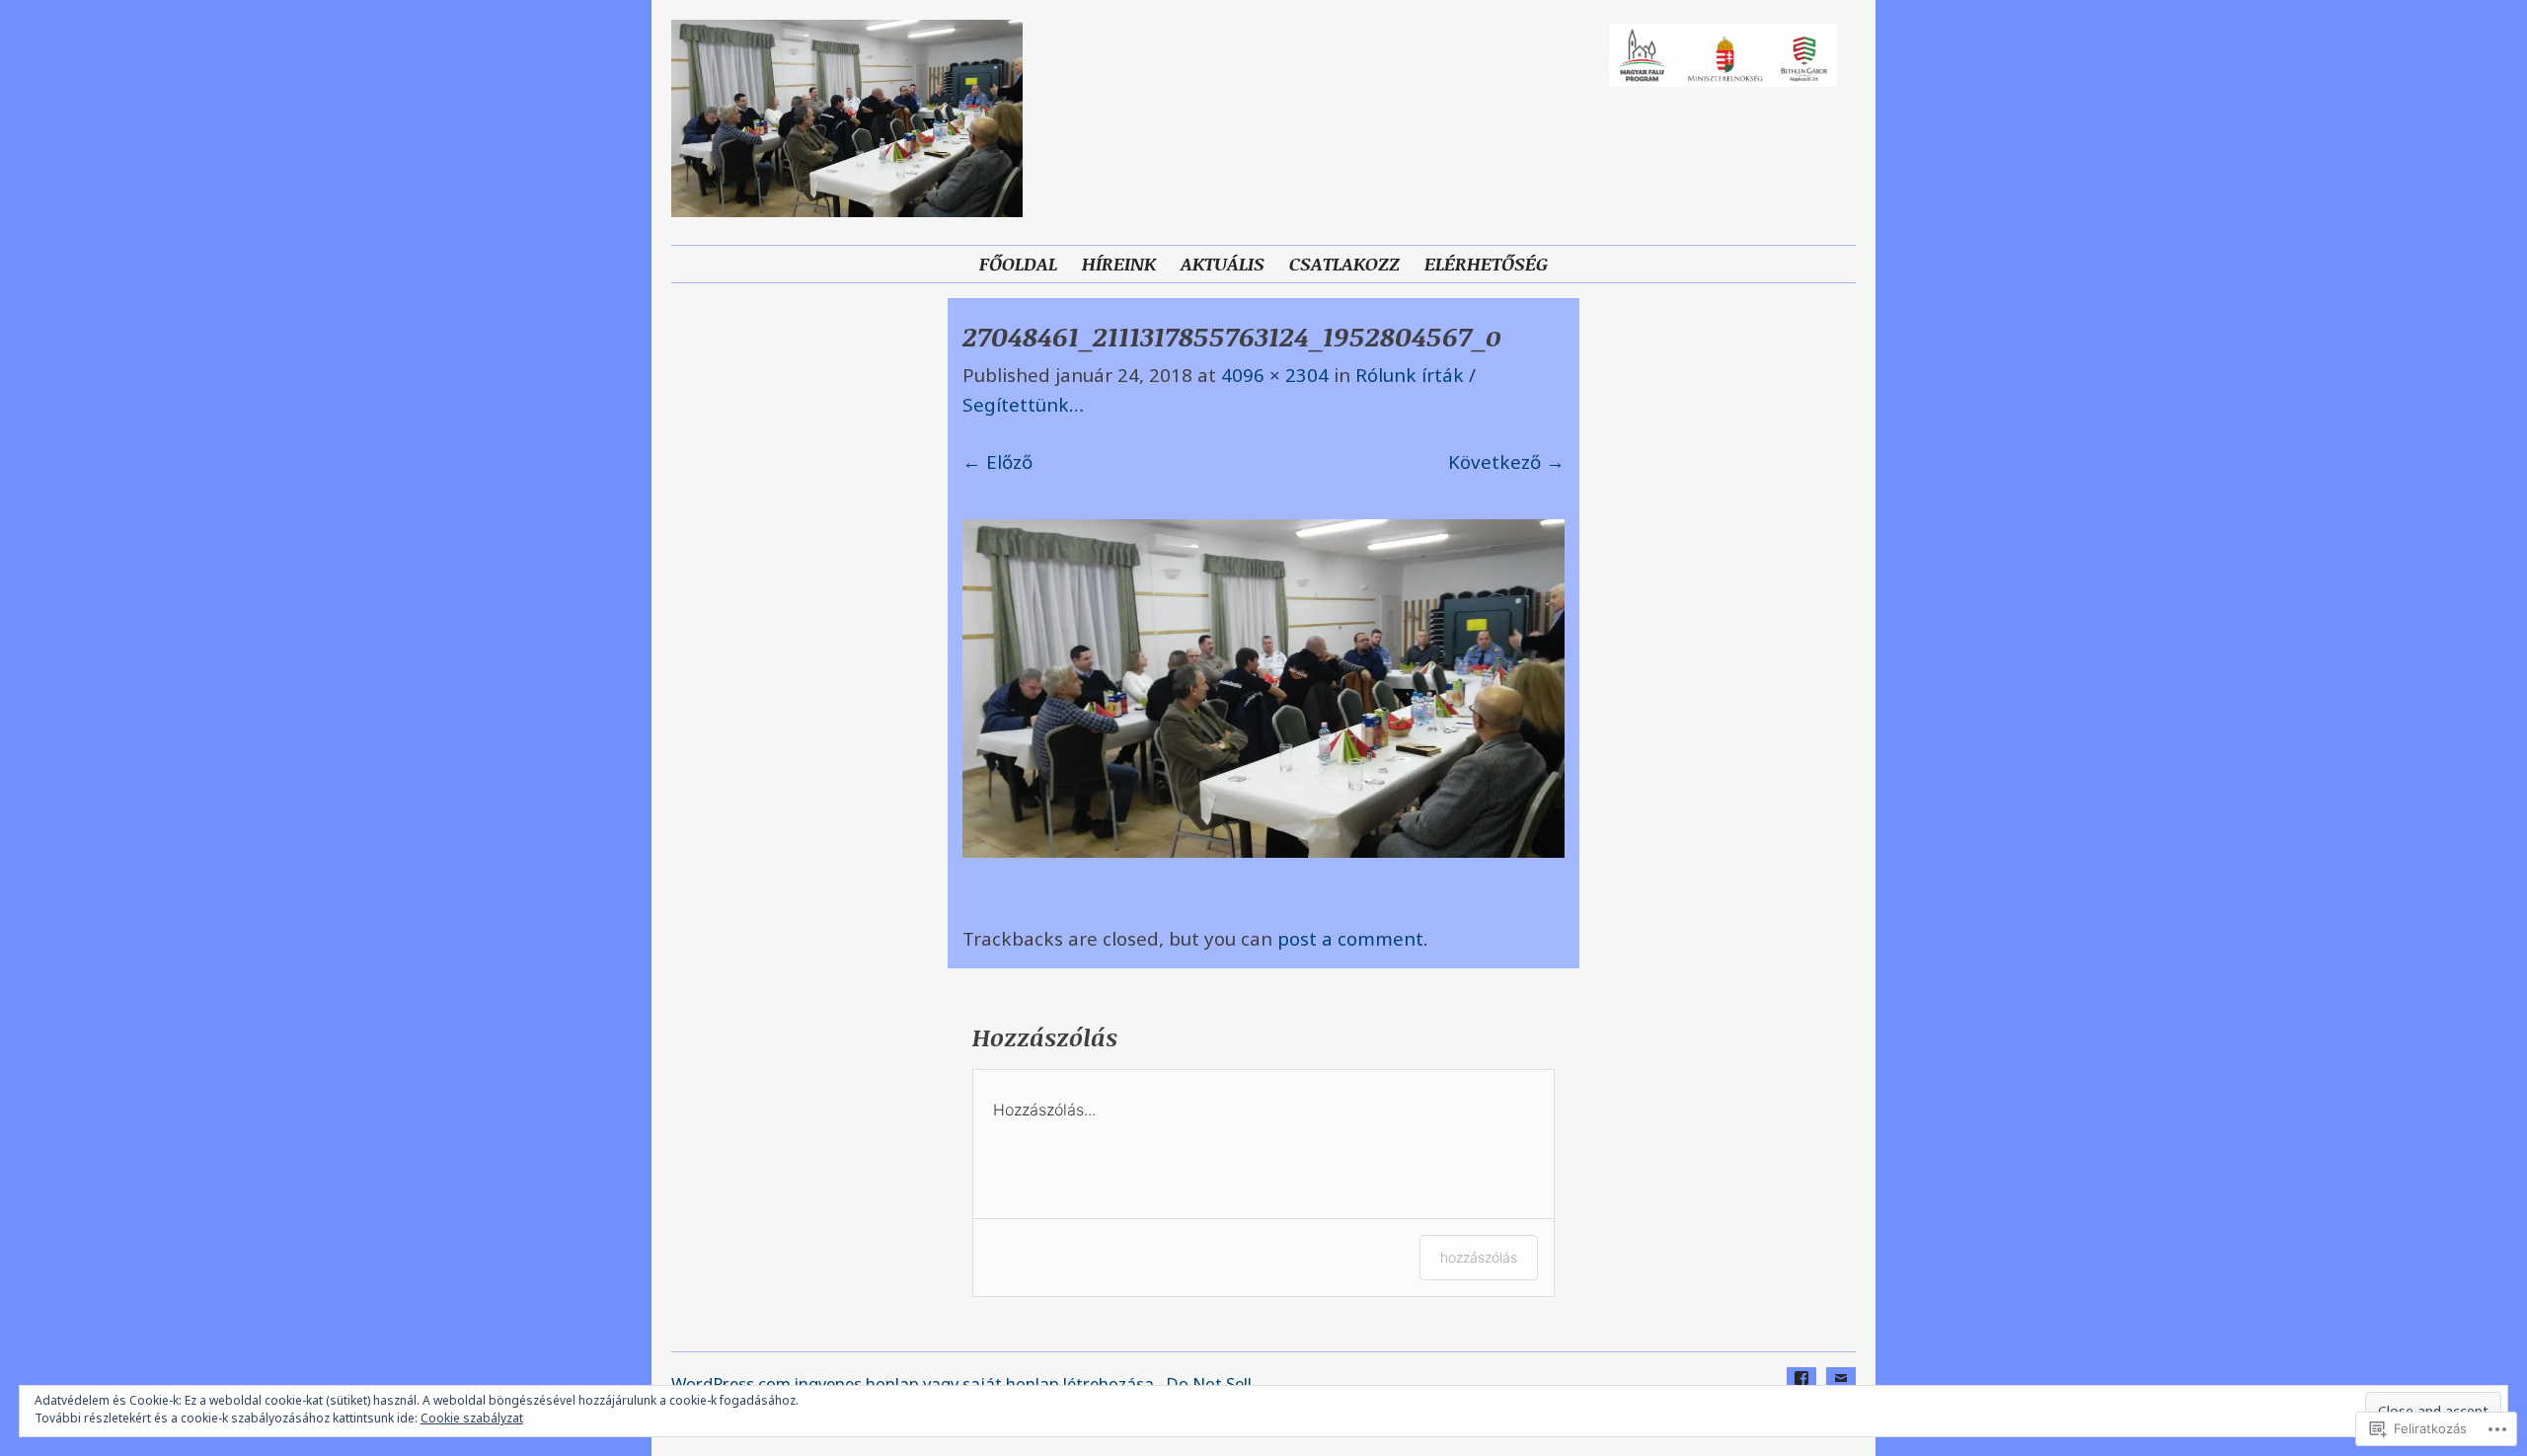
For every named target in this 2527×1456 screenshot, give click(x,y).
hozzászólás (1479, 1257)
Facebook (1801, 1393)
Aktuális (1223, 263)
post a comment (1350, 938)
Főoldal (1018, 263)
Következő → (1506, 461)
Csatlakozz (1344, 263)
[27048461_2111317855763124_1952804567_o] (1263, 850)
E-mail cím (1841, 1393)
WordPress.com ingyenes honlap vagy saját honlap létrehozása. (915, 1383)
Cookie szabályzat (472, 1418)
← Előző (997, 461)
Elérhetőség (1486, 263)
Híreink (1119, 263)
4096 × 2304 (1275, 375)
